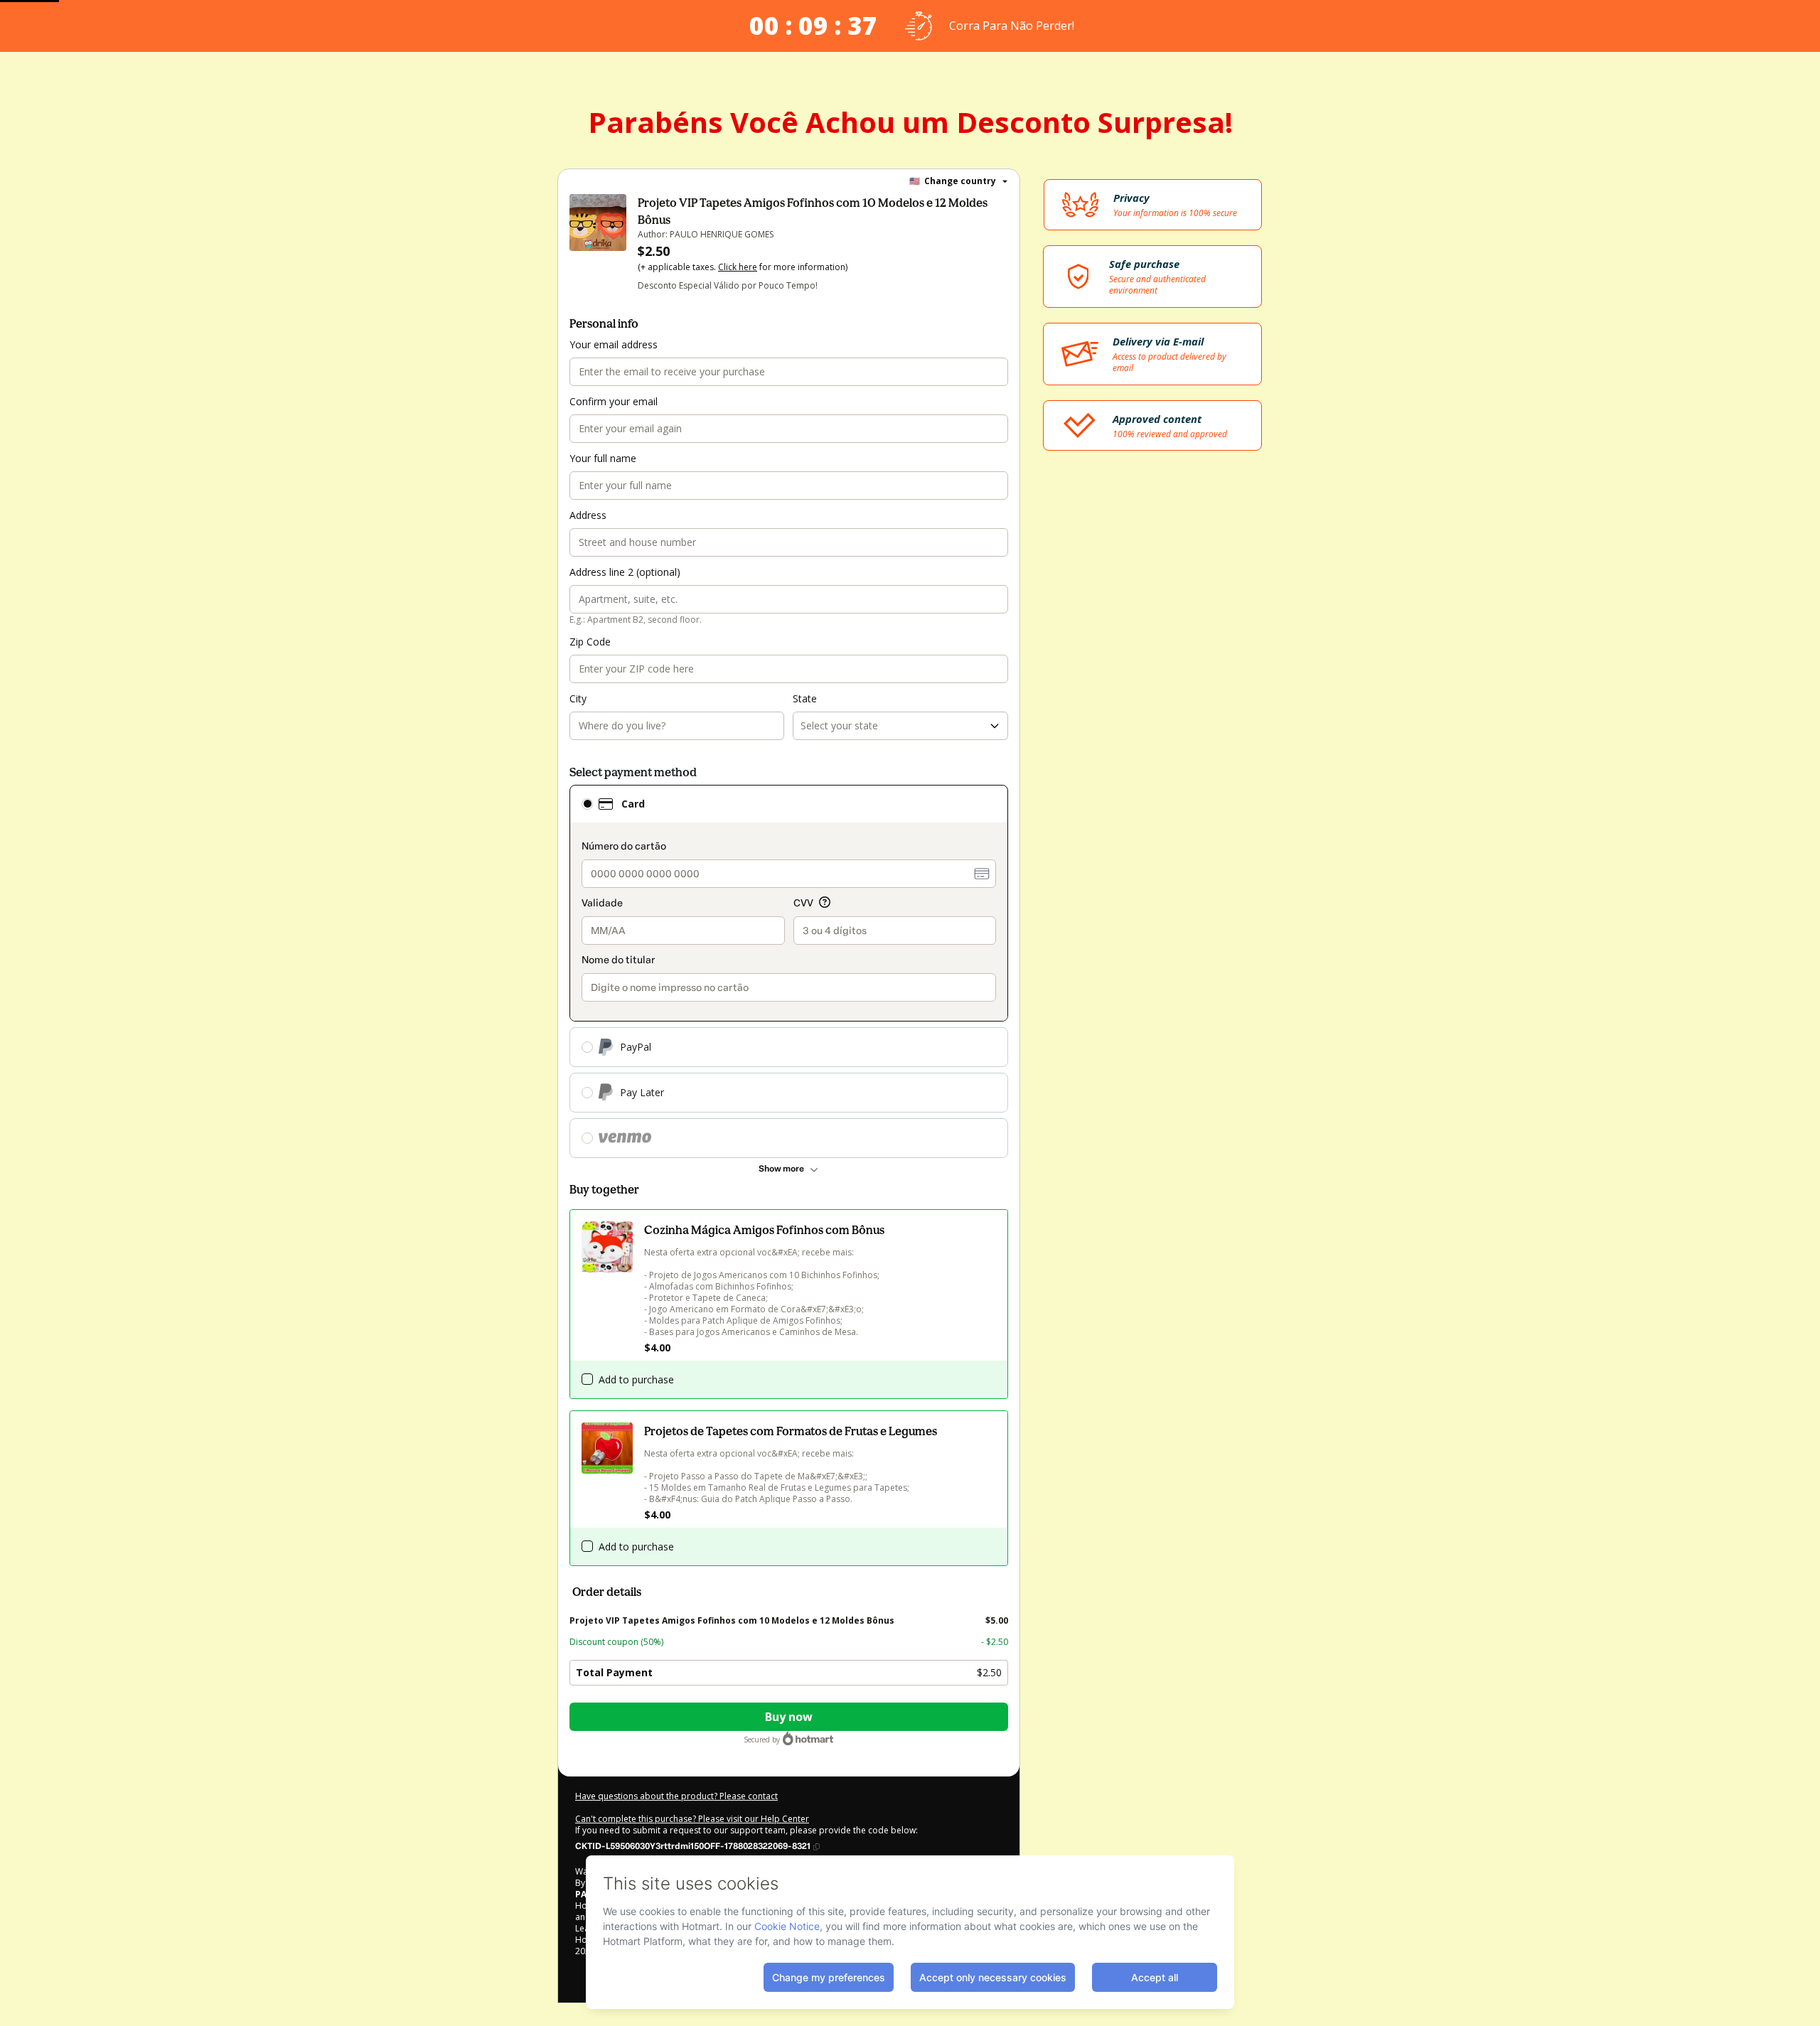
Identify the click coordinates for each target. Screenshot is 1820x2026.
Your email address (614, 344)
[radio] (587, 804)
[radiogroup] (789, 971)
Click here (738, 267)
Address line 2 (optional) (625, 572)
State (805, 698)
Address (588, 515)
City (578, 698)
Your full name (603, 458)
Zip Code (590, 642)
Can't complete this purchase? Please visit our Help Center (692, 1819)
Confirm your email (614, 401)
